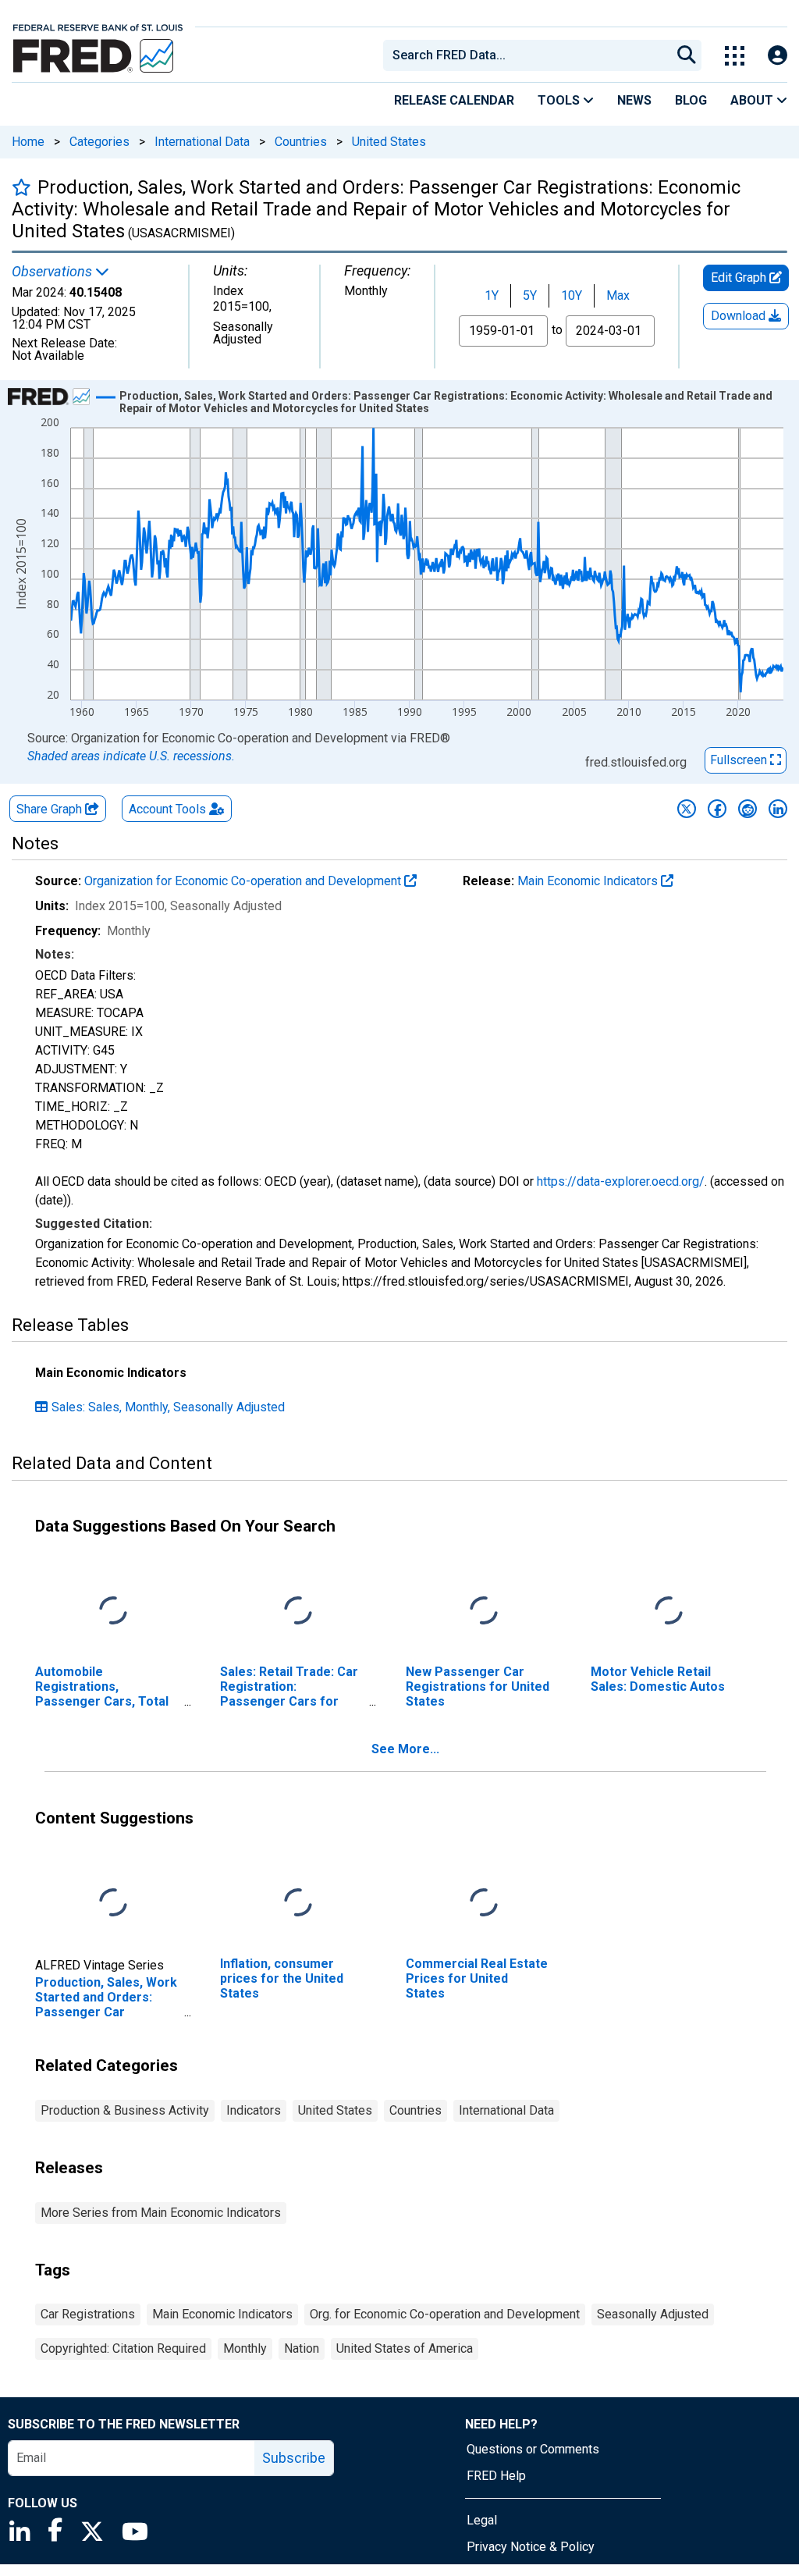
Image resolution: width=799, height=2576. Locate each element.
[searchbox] (530, 55)
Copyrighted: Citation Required (123, 2348)
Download (740, 316)
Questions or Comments (533, 2449)
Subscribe (294, 2458)
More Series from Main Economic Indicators (161, 2213)
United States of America (405, 2348)
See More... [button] (405, 1749)
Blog (691, 100)
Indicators (254, 2110)
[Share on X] (687, 809)
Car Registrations (88, 2314)
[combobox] (526, 55)
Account (167, 809)
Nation (302, 2348)
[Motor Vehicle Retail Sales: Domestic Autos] (669, 1611)
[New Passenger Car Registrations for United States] (484, 1611)
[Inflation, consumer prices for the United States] (298, 1903)
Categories (99, 142)
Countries (301, 142)
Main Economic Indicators (589, 881)
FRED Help (496, 2476)
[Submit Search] (687, 55)
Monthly (245, 2348)
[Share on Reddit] (748, 809)
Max (618, 295)
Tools (560, 100)
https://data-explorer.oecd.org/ (621, 1181)
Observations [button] (53, 272)
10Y (572, 295)
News (634, 100)
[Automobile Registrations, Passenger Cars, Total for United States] (113, 1611)
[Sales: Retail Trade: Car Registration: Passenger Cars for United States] (298, 1611)
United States (389, 142)
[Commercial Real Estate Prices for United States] (484, 1903)
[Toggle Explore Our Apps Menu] (735, 56)
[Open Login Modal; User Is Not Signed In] (778, 56)
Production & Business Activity (125, 2110)
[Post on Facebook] (717, 809)
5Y (530, 295)
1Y (492, 295)
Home (28, 142)
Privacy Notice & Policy (531, 2547)
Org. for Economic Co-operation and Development (445, 2314)
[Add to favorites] (21, 187)
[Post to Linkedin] (778, 809)
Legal (482, 2520)
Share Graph (51, 809)
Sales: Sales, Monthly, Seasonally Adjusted (168, 1407)
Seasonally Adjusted (653, 2314)
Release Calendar (454, 100)
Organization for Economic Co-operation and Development (244, 881)
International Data (202, 142)
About (753, 100)
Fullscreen (740, 760)
